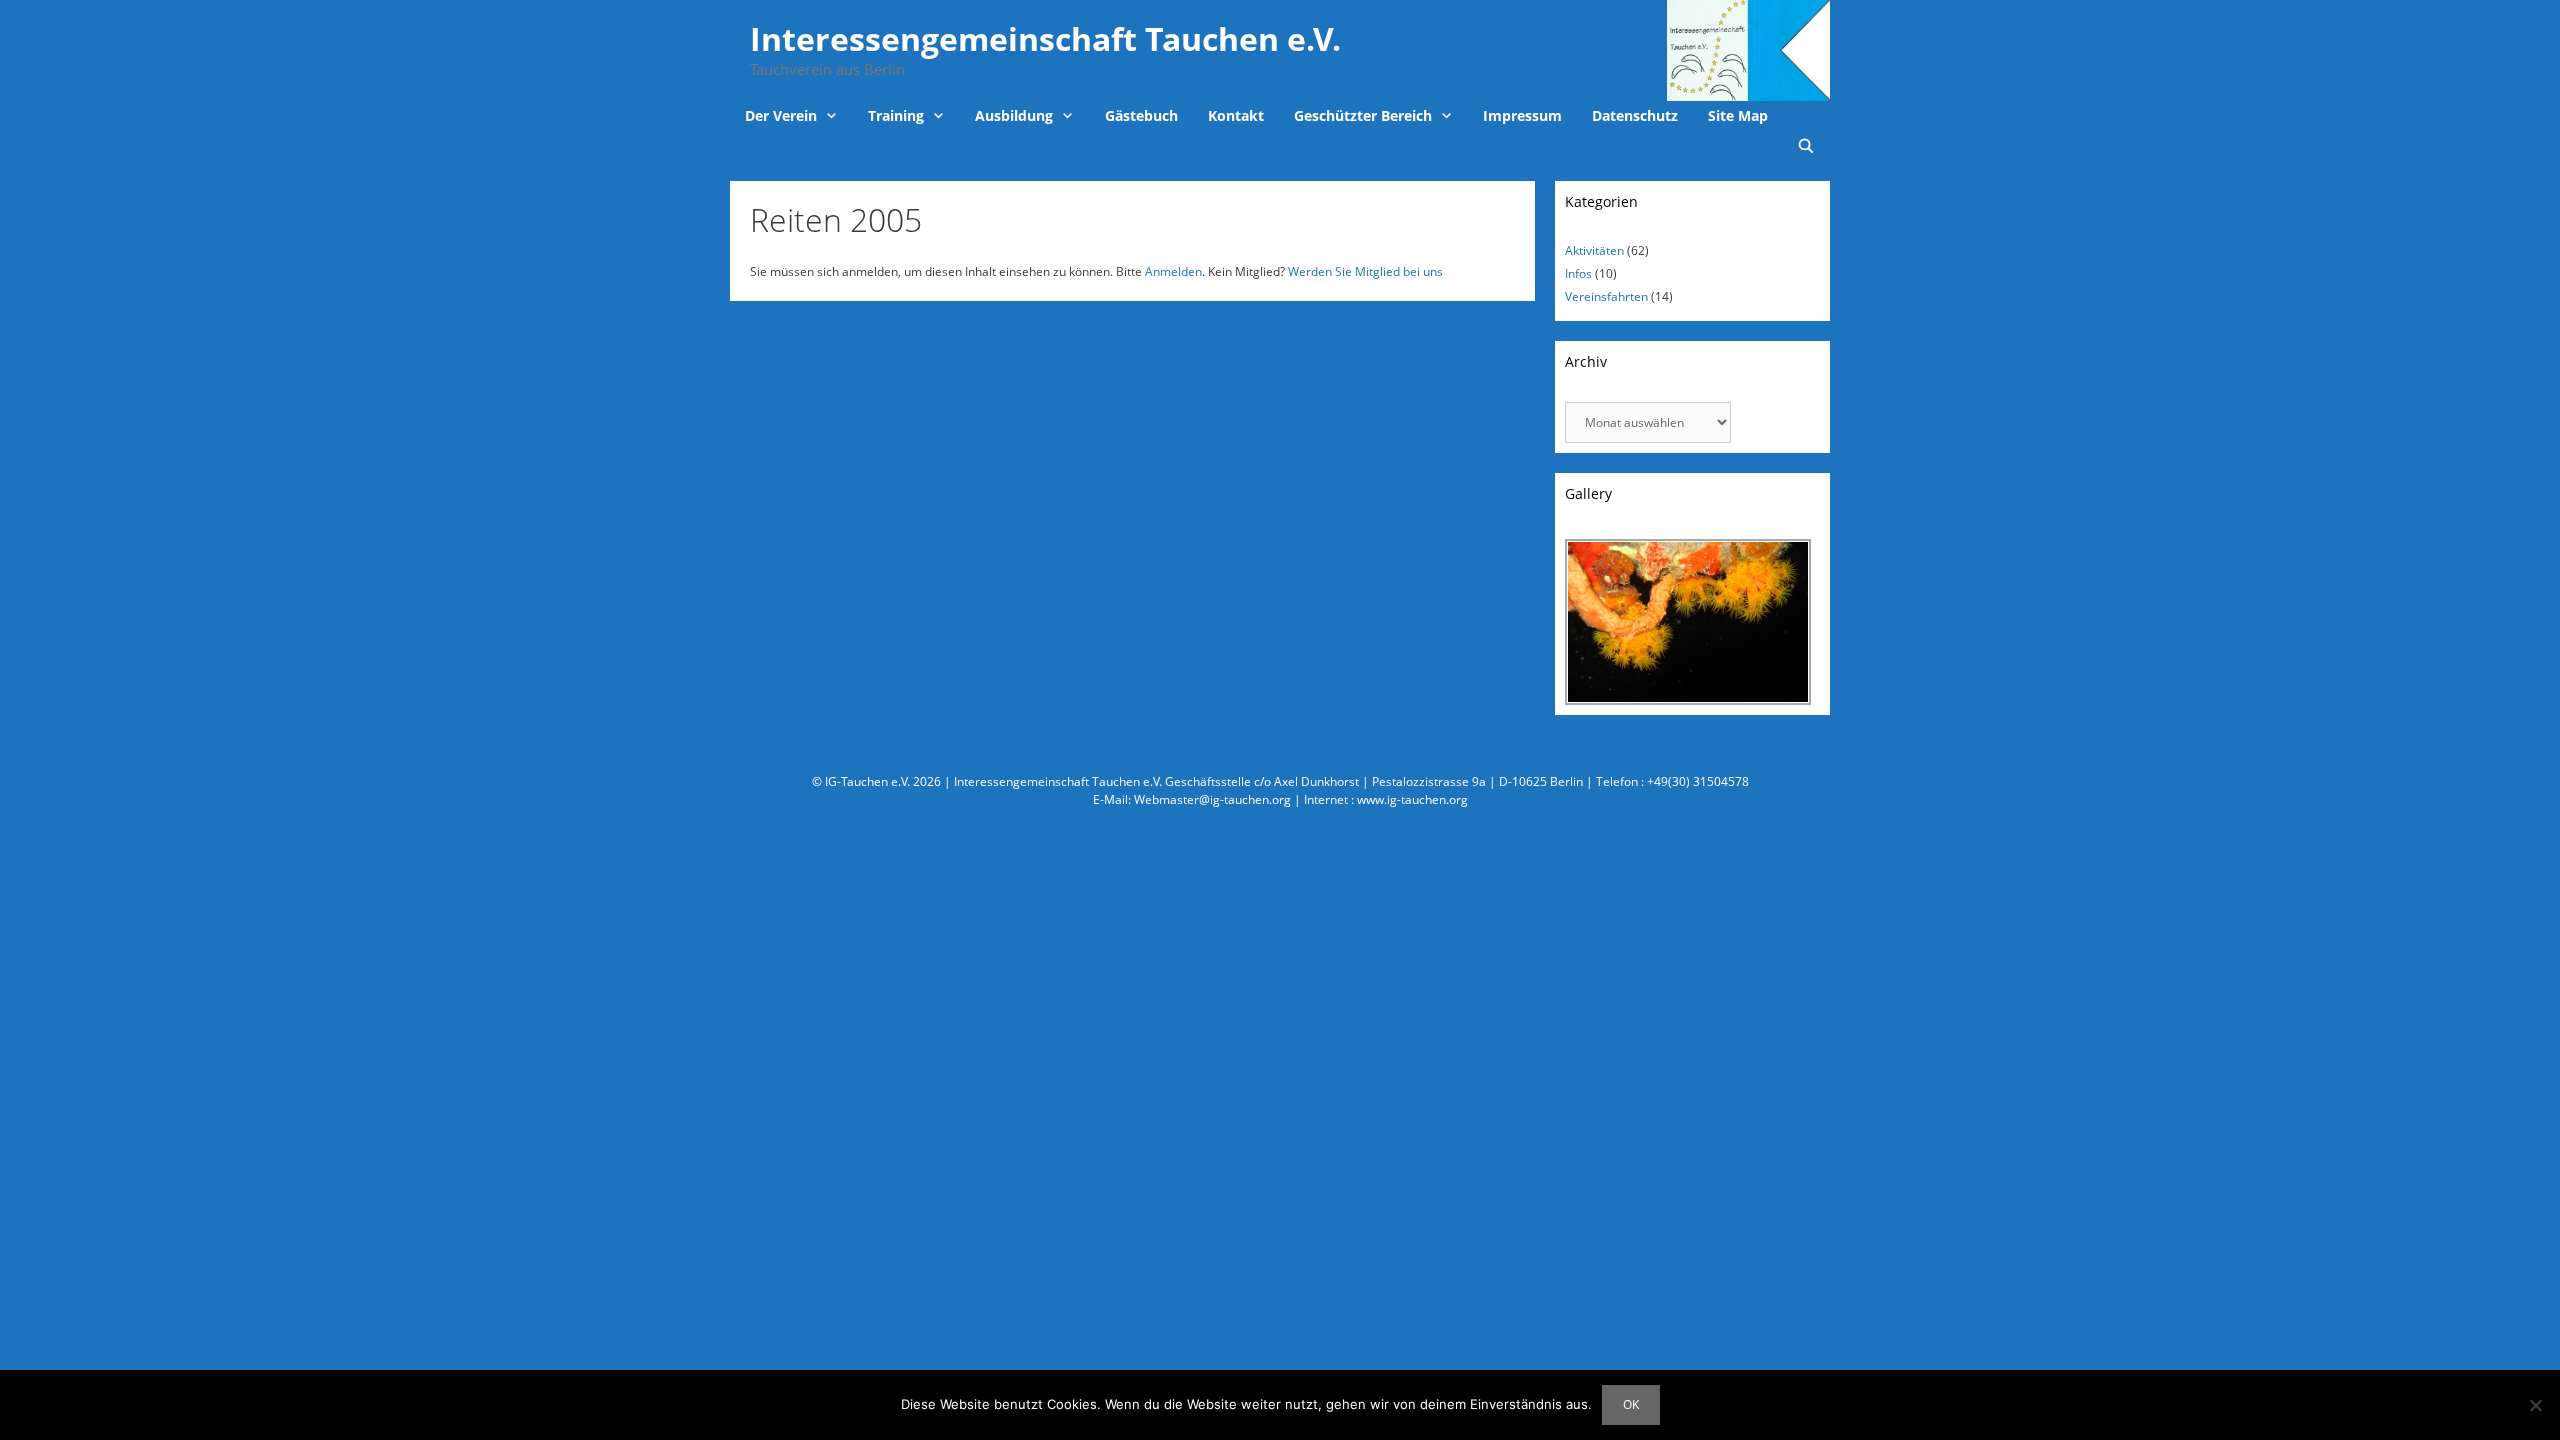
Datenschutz (1635, 115)
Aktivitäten (1594, 250)
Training (896, 115)
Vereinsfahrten (1606, 296)
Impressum (1522, 115)
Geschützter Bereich (1363, 115)
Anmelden (1173, 271)
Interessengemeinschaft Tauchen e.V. (1045, 38)
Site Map (1738, 115)
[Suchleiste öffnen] (1806, 146)
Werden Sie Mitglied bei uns (1365, 271)
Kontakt (1236, 115)
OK (1631, 1404)
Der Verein (781, 115)
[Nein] (2535, 1405)
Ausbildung (1014, 115)
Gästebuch (1141, 115)
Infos (1578, 273)
